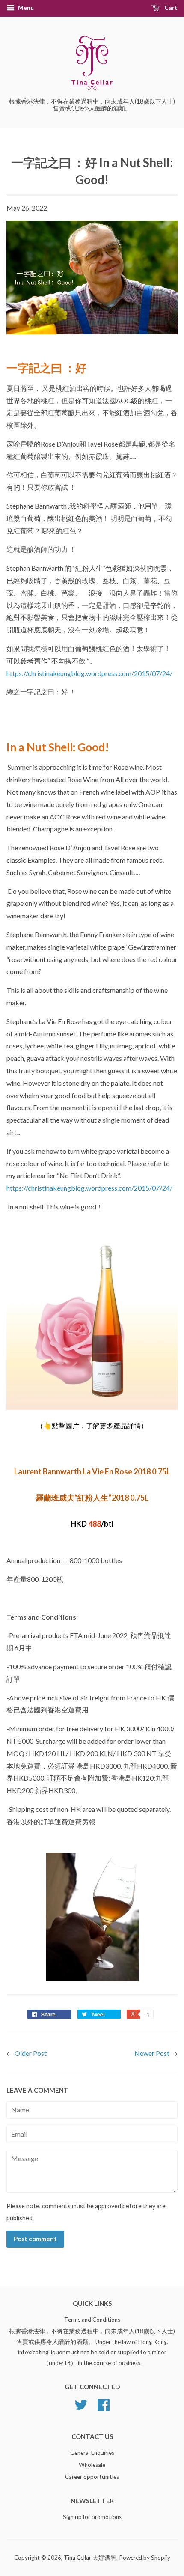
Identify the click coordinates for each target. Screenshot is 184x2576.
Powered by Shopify (145, 2558)
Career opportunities (92, 2477)
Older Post (31, 2053)
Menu (25, 7)
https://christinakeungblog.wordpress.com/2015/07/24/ (90, 673)
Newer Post (152, 2053)
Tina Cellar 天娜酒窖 (90, 2558)
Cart (170, 7)
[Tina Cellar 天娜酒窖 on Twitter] (81, 2408)
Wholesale (92, 2465)
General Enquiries (92, 2453)
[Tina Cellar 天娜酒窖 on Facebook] (104, 2408)
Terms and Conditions (92, 2320)
